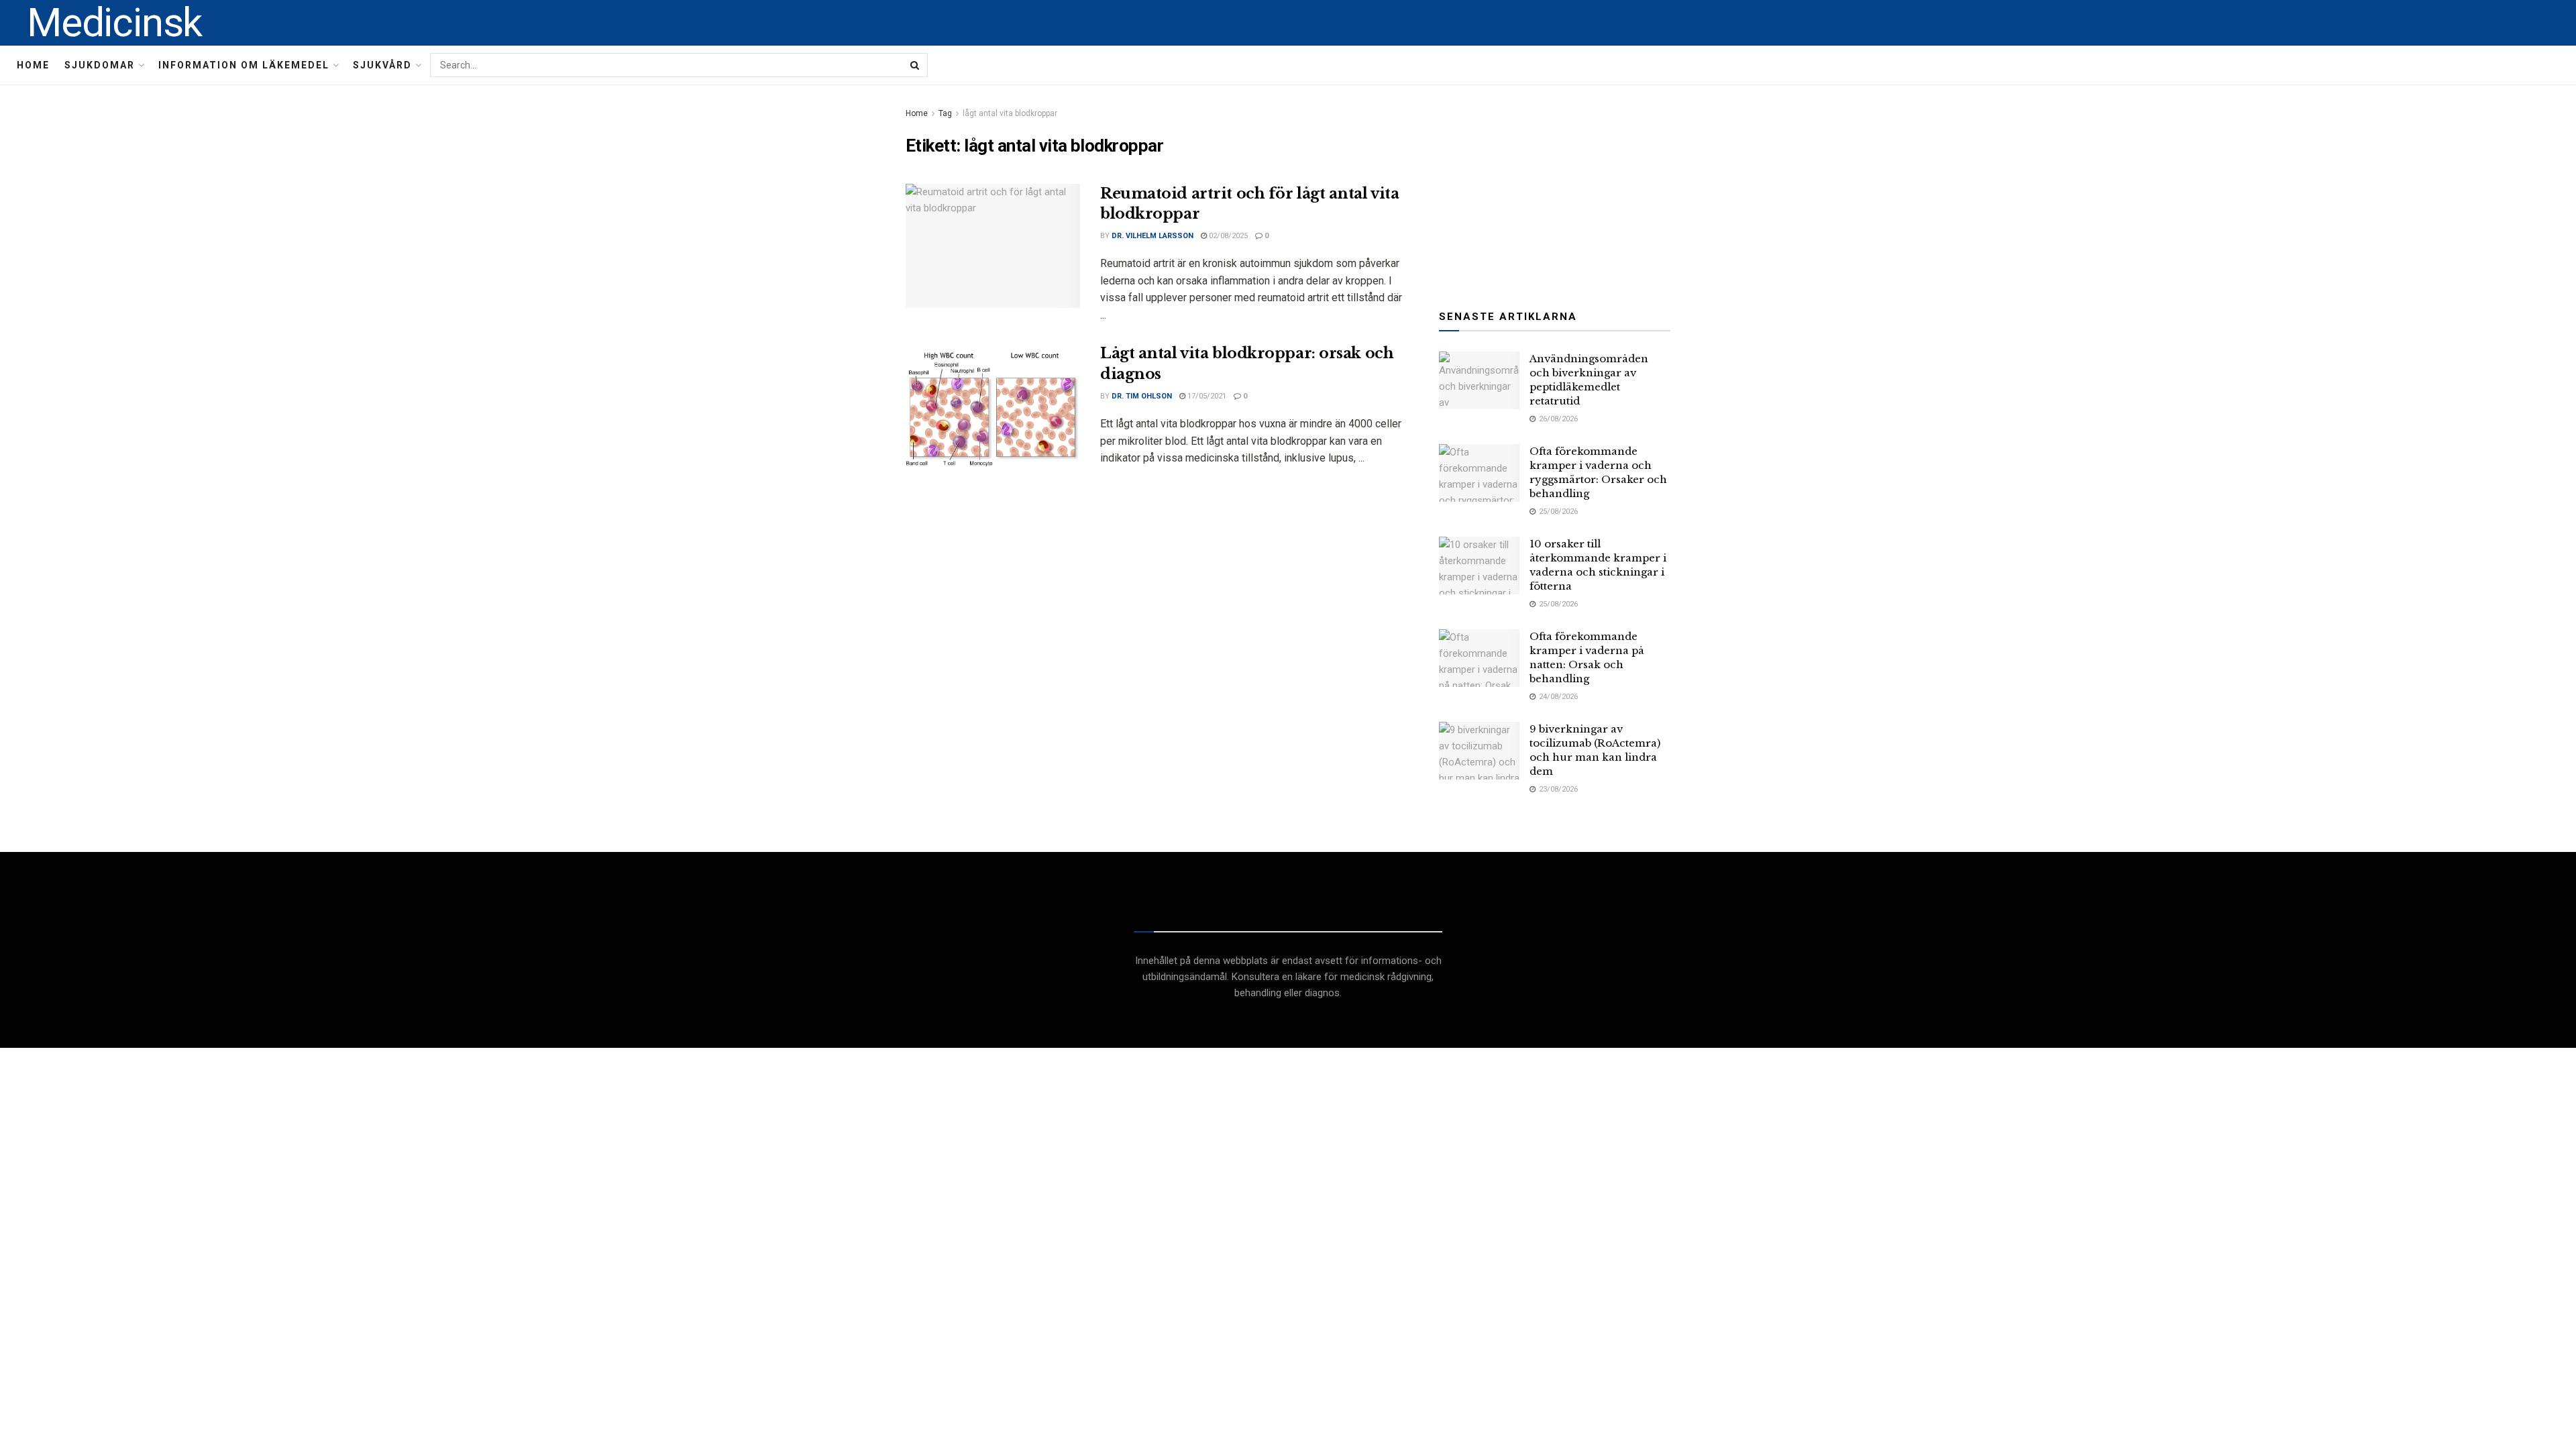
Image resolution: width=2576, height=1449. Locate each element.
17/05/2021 (1206, 396)
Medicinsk (114, 23)
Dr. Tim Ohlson (1142, 396)
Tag (945, 113)
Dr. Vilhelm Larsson (1152, 236)
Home (33, 65)
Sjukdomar (100, 65)
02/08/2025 (1227, 236)
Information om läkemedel (244, 65)
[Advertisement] (1555, 189)
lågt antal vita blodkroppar (1010, 113)
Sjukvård (382, 65)
